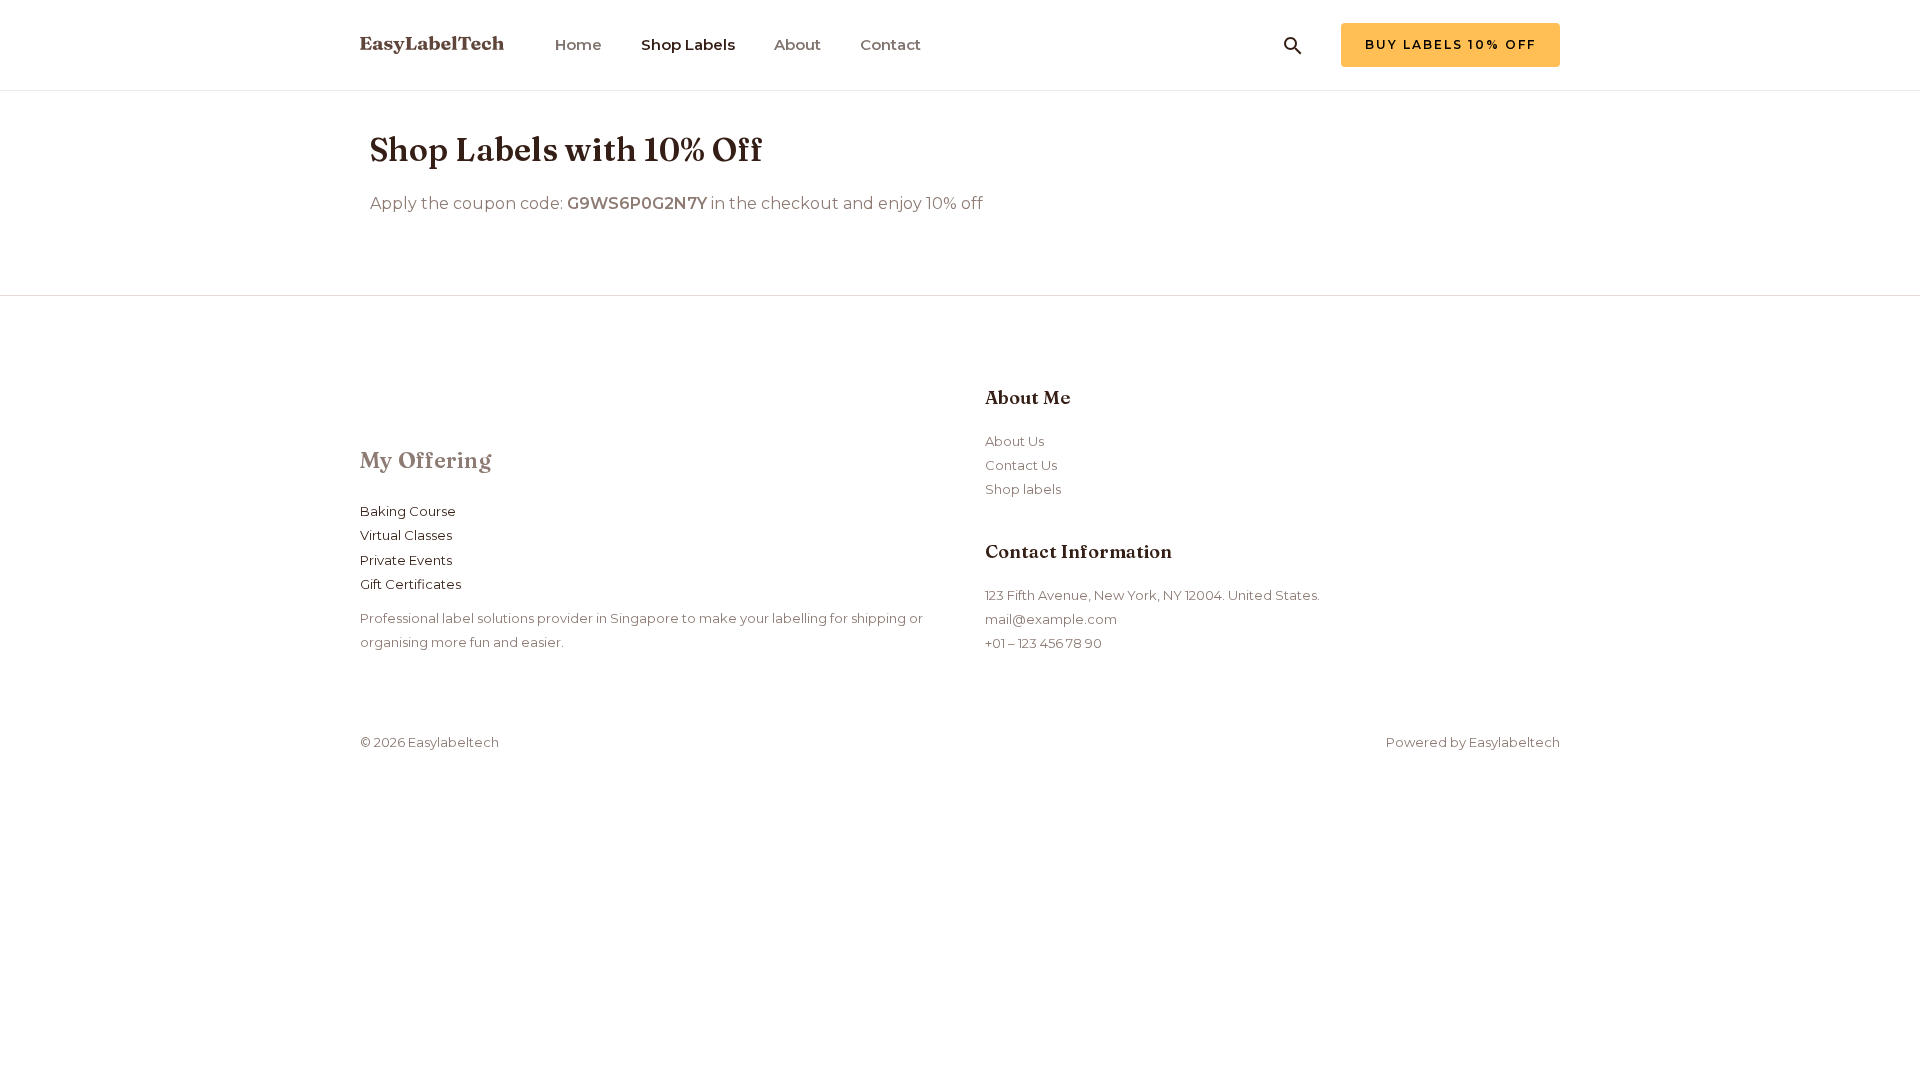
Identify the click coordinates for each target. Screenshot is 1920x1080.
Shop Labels (688, 44)
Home (578, 44)
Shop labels (1023, 489)
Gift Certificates (410, 584)
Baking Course (408, 511)
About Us (1014, 441)
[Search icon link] (1293, 45)
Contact (890, 44)
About (797, 44)
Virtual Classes (406, 535)
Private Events (406, 560)
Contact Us (1021, 465)
